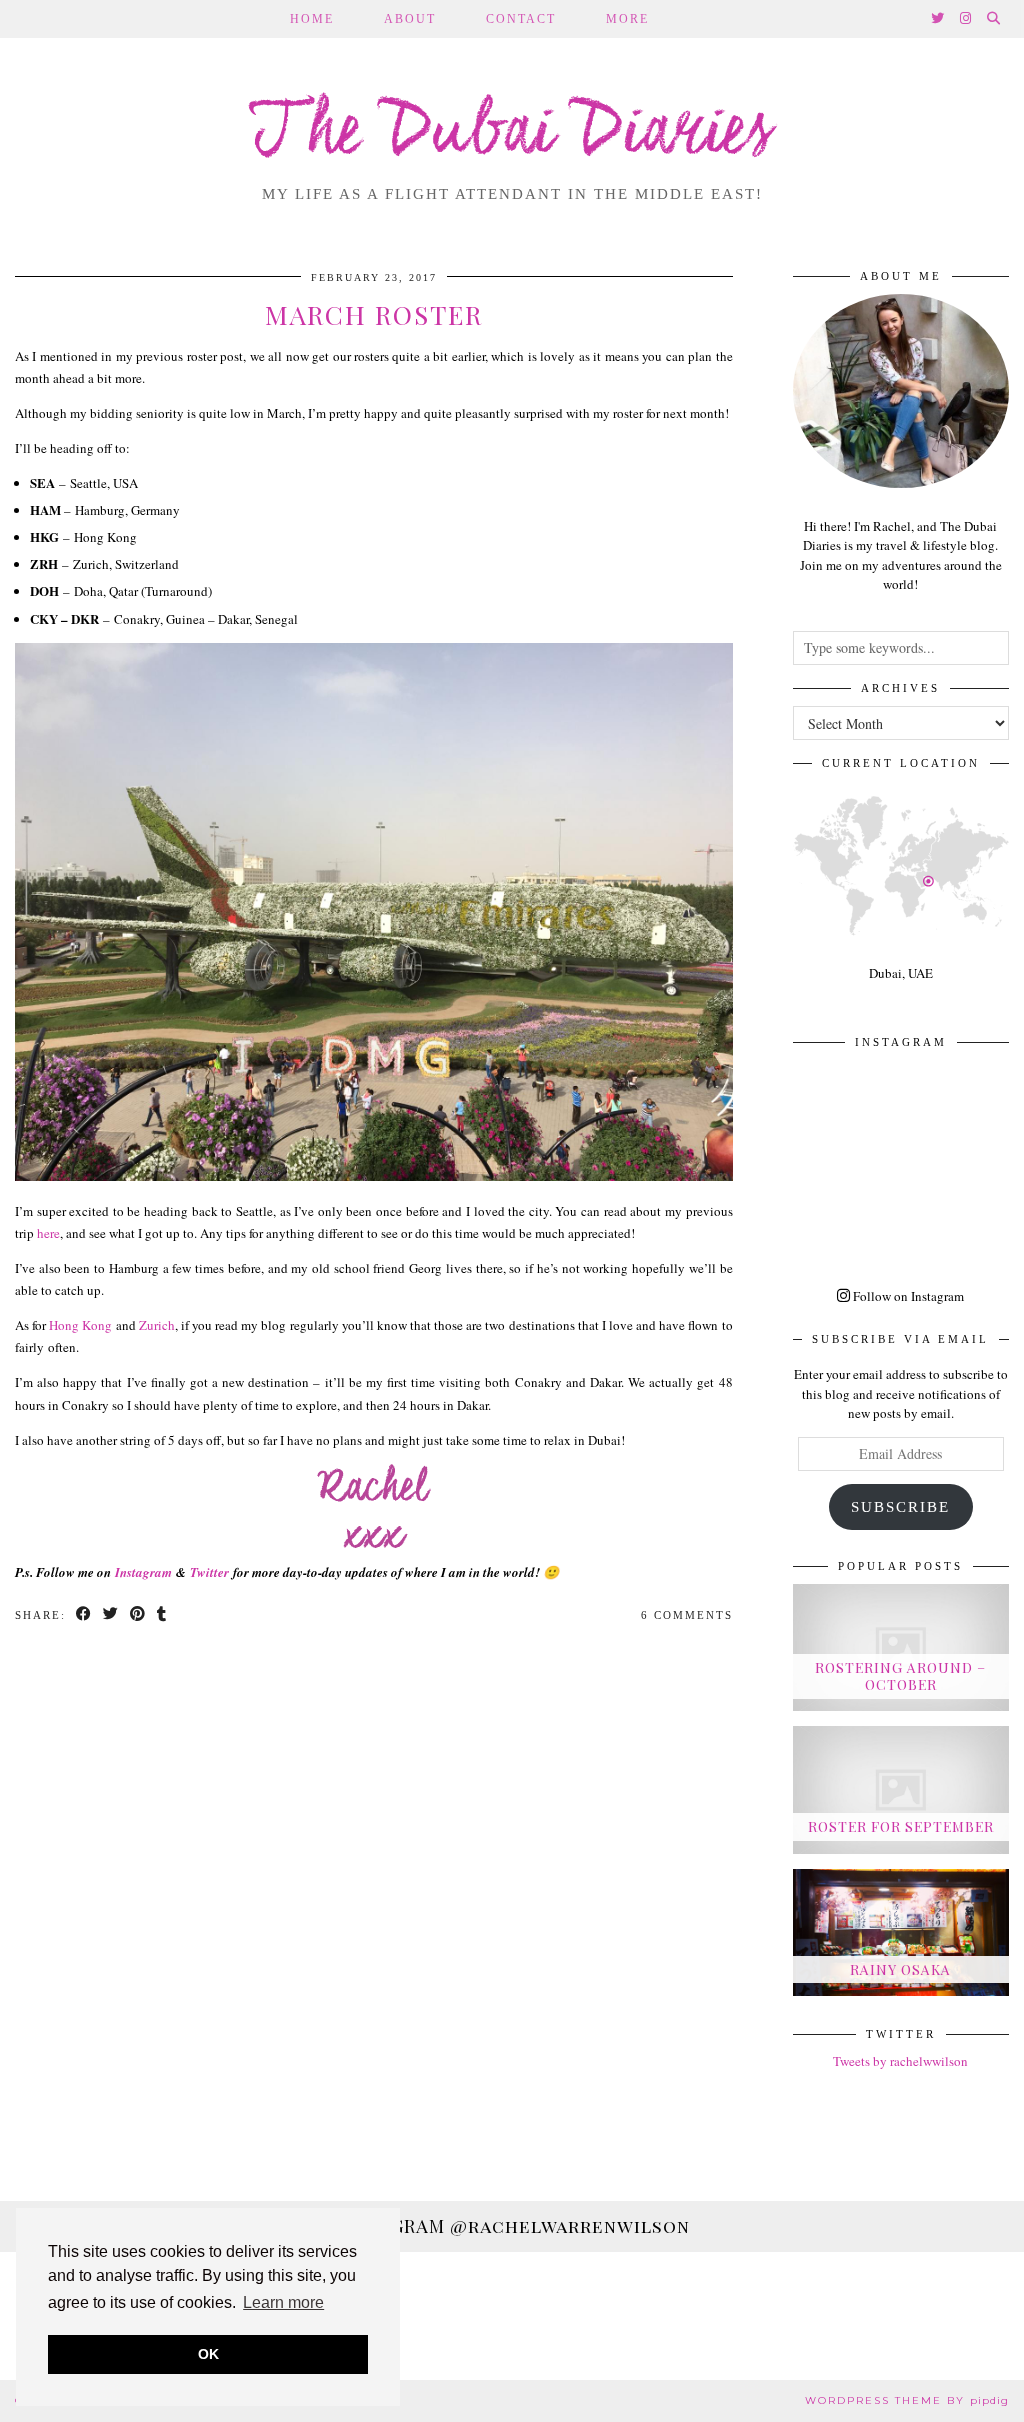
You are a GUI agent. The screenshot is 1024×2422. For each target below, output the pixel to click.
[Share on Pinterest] (138, 1615)
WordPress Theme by (907, 2400)
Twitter (209, 1572)
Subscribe (900, 1507)
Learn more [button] (283, 2302)
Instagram (143, 1572)
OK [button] (208, 2354)
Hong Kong (80, 1325)
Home (312, 19)
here (48, 1233)
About (410, 19)
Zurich (157, 1325)
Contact (521, 19)
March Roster (374, 314)
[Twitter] (938, 19)
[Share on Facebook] (84, 1615)
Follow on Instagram (907, 1296)
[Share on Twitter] (111, 1615)
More (627, 19)
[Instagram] (966, 19)
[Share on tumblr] (162, 1615)
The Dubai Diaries (512, 134)
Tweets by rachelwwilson (900, 2061)
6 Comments (687, 1615)
